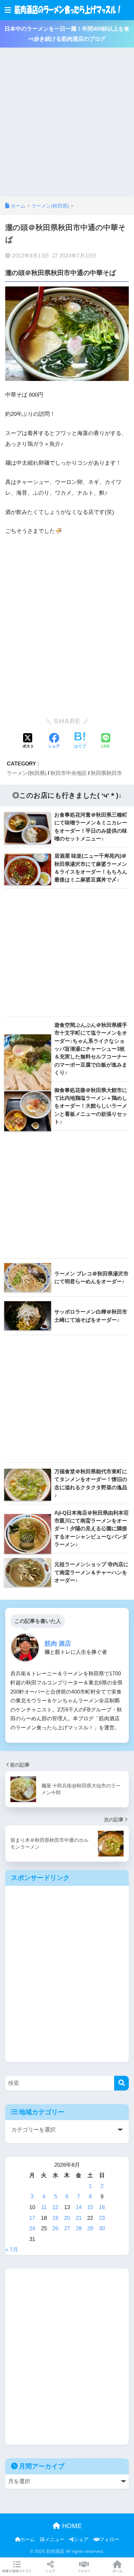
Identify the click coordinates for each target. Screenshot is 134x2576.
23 (102, 2218)
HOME (71, 2526)
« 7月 (12, 2250)
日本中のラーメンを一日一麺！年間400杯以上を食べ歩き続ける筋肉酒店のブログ (67, 34)
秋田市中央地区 (69, 773)
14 (79, 2207)
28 (79, 2228)
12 (55, 2207)
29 (90, 2228)
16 (102, 2207)
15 (90, 2207)
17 (32, 2218)
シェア (81, 2540)
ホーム (27, 2540)
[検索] (121, 2083)
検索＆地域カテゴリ (17, 2571)
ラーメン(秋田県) (27, 773)
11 (44, 2207)
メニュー (55, 2540)
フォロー (109, 2540)
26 (55, 2228)
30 (102, 2228)
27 (67, 2228)
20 (67, 2218)
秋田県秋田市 (106, 773)
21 (79, 2218)
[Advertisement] (67, 126)
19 (55, 2218)
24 (32, 2228)
